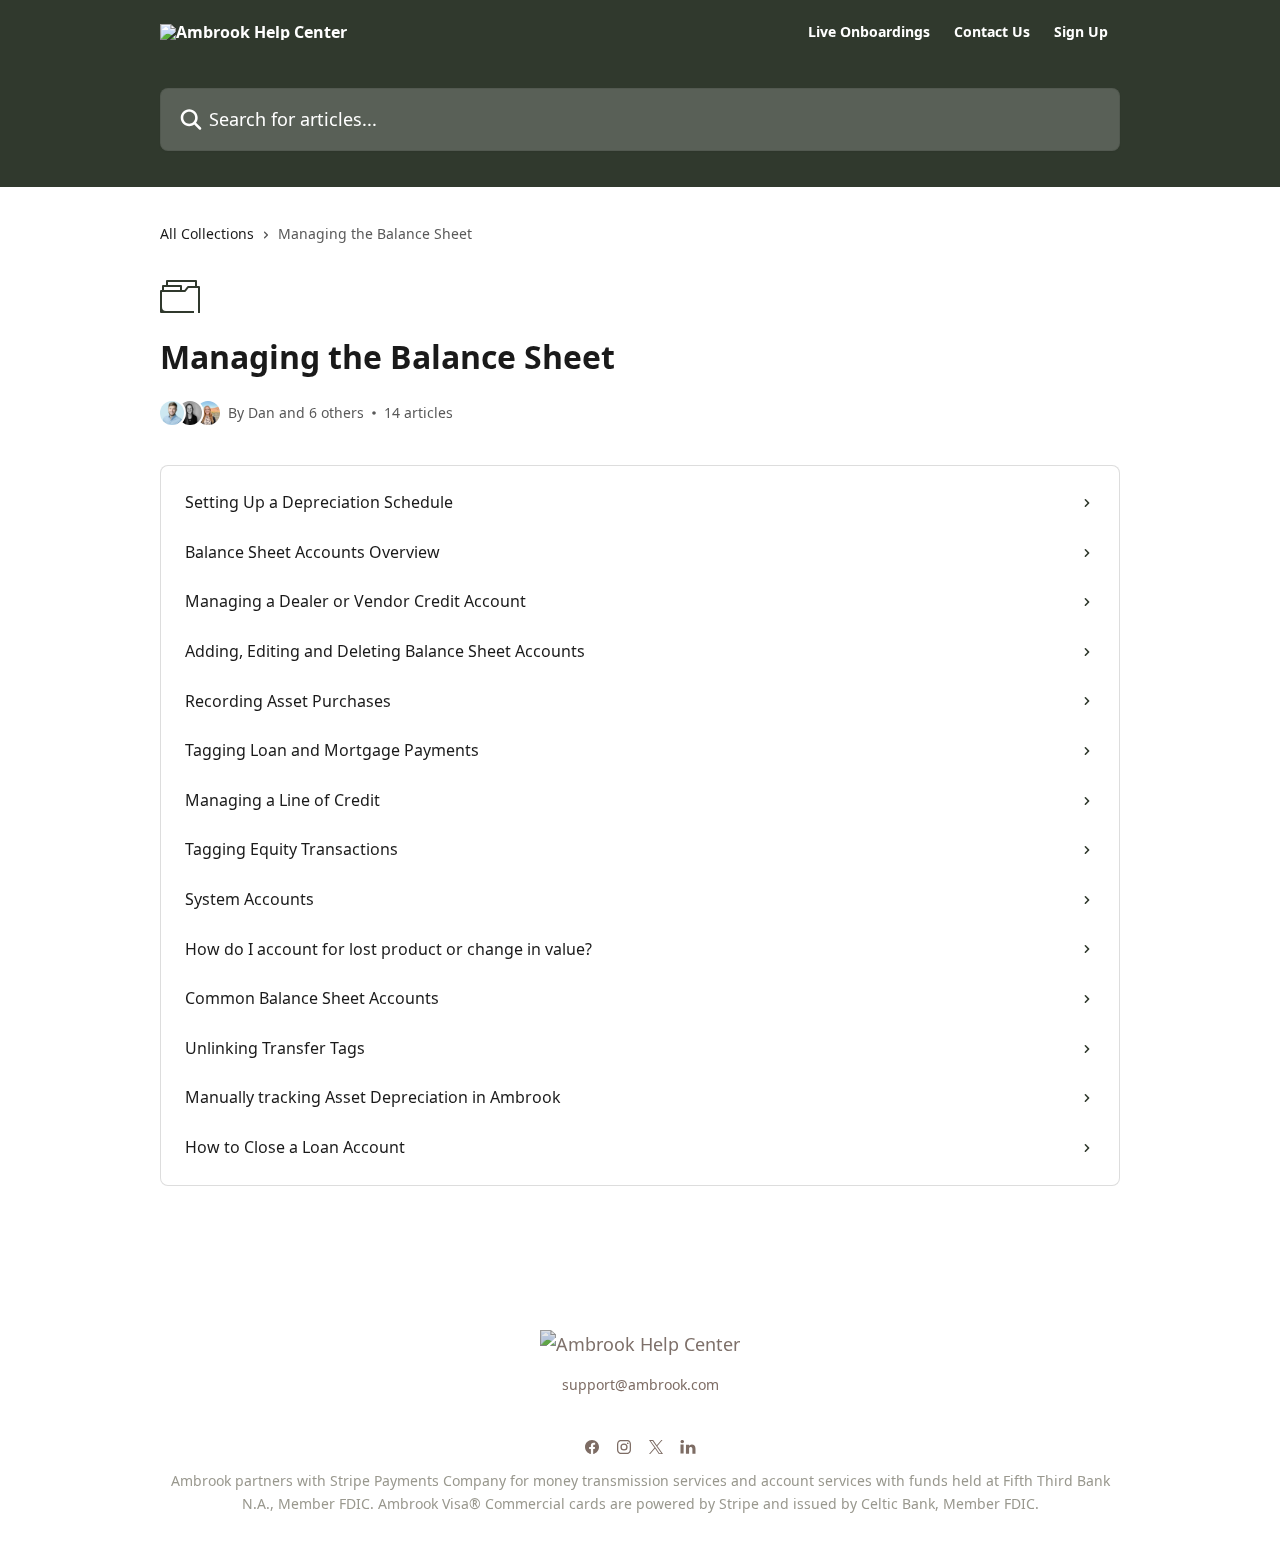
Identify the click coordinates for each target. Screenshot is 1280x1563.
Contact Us (992, 32)
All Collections (207, 233)
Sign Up (1081, 32)
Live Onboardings (869, 32)
